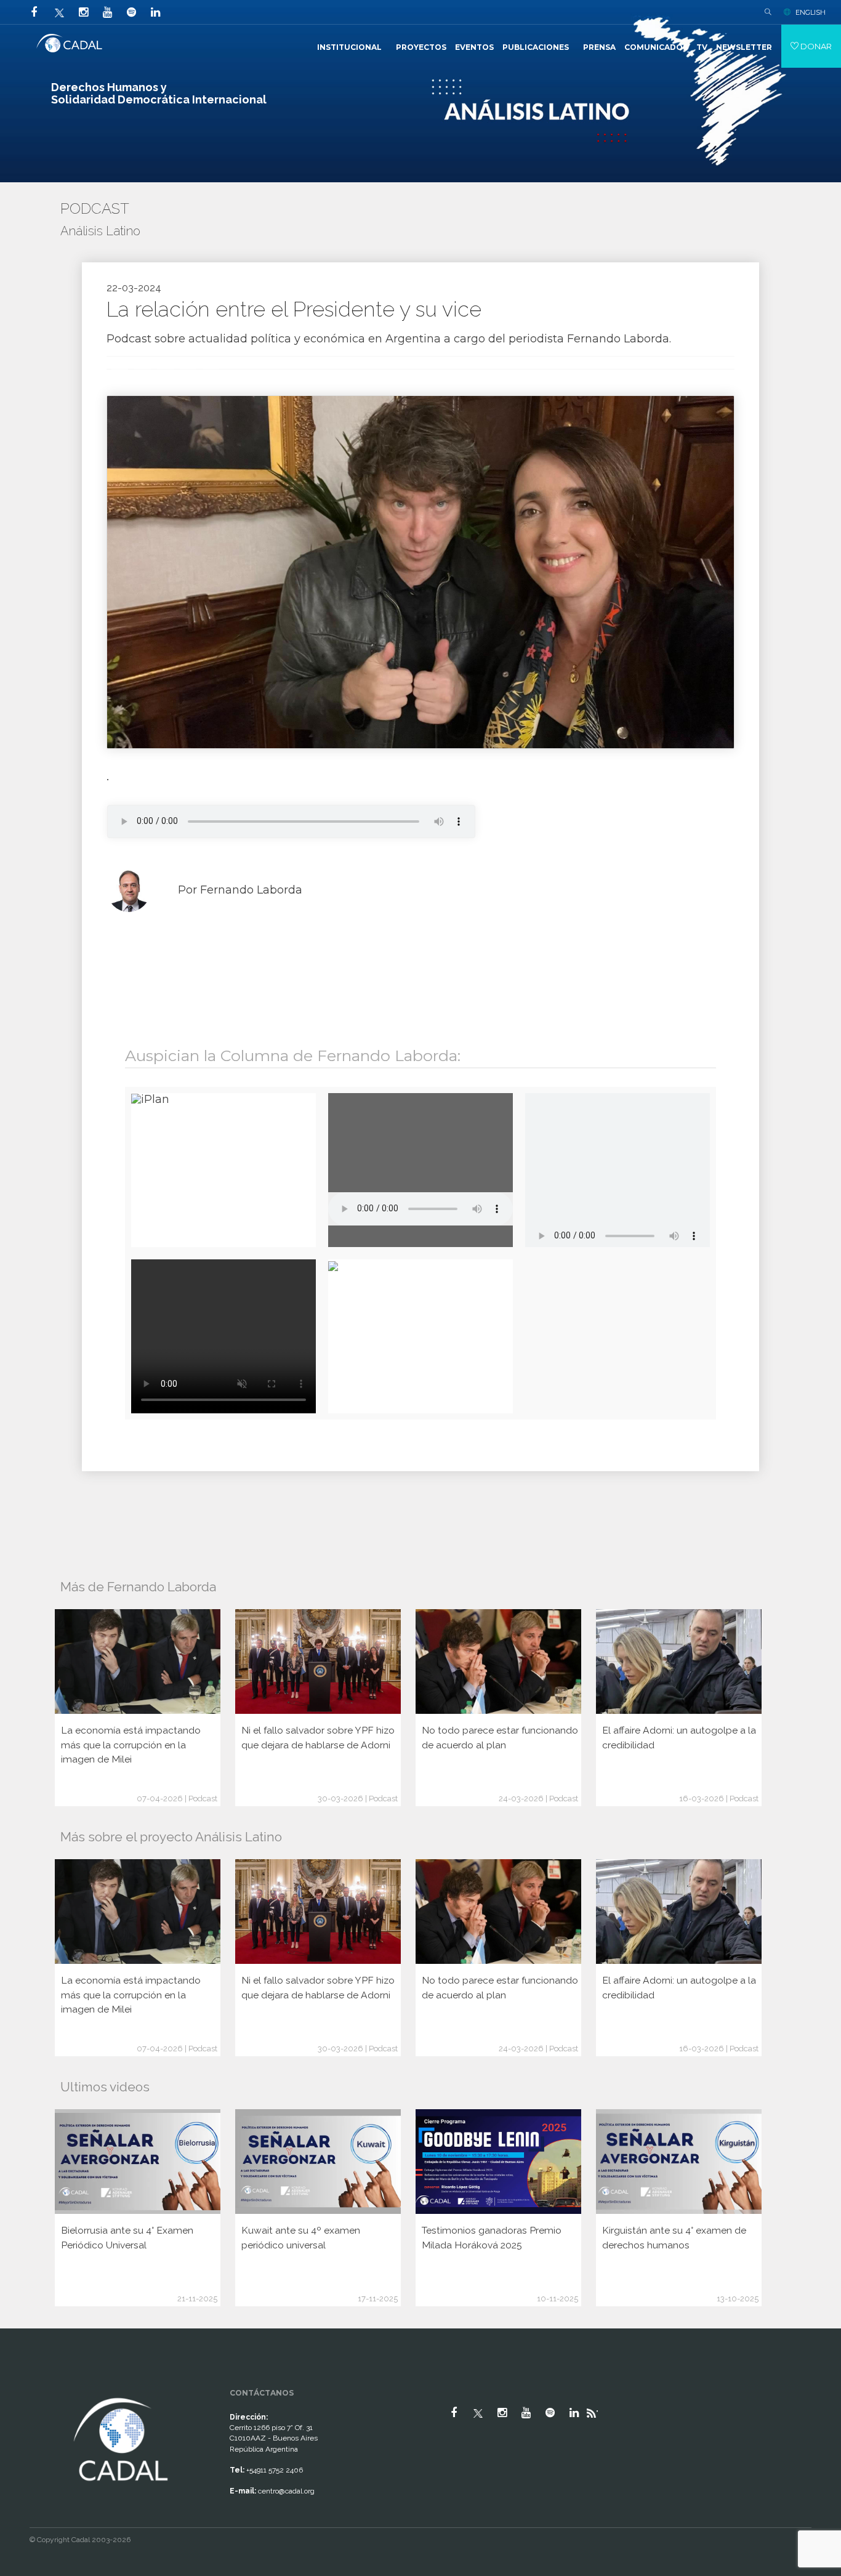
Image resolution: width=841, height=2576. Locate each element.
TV (702, 47)
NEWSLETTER (744, 47)
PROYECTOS (421, 47)
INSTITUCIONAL (349, 47)
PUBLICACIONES (536, 47)
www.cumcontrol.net (24, 2384)
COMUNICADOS (656, 47)
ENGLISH (811, 12)
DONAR (815, 46)
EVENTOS (474, 47)
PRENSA (599, 47)
